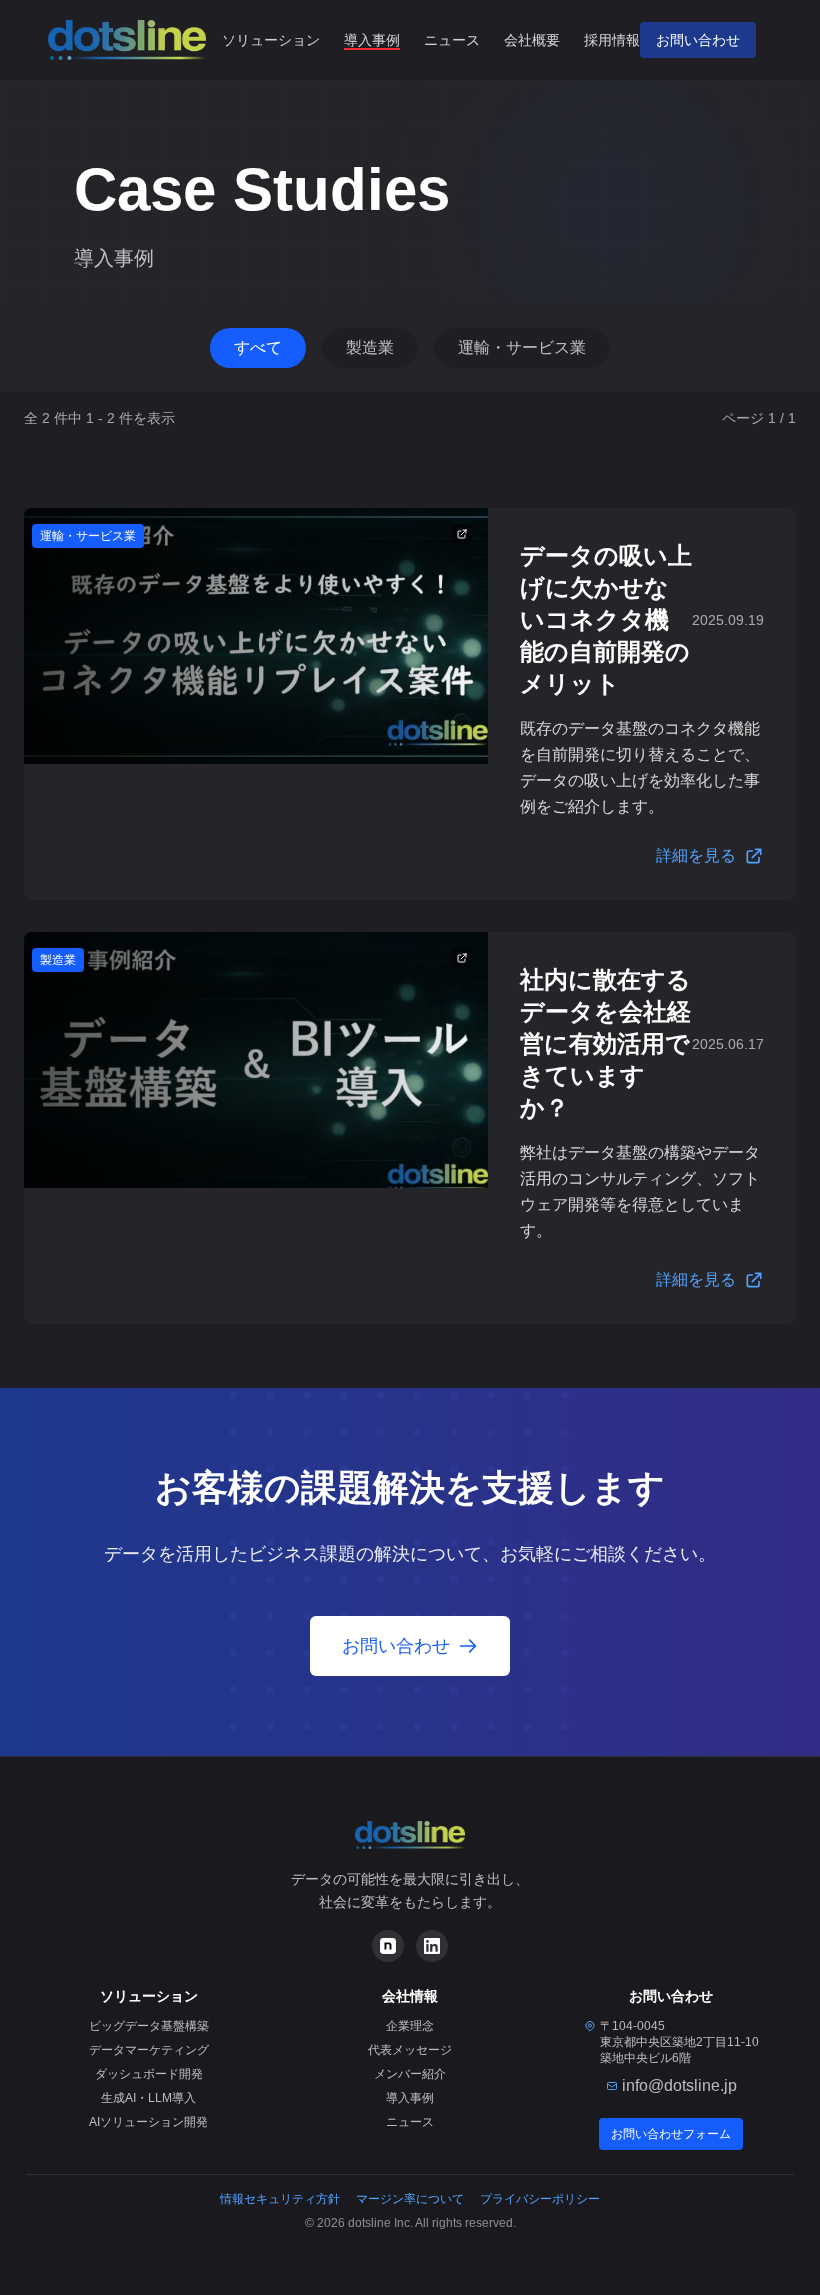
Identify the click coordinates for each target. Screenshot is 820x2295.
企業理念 (410, 2026)
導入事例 (372, 40)
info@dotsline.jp (679, 2085)
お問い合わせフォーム (671, 2134)
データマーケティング (149, 2050)
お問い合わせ (698, 40)
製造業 (370, 347)
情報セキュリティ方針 (280, 2199)
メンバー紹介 (410, 2074)
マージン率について (410, 2199)
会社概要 (532, 40)
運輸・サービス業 (522, 347)
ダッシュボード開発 (149, 2074)
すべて (258, 347)
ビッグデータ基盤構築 (149, 2026)
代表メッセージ (410, 2050)
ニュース (452, 40)
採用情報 (612, 40)
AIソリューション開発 (148, 2122)
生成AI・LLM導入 (148, 2098)
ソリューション (271, 40)
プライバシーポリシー (540, 2199)
